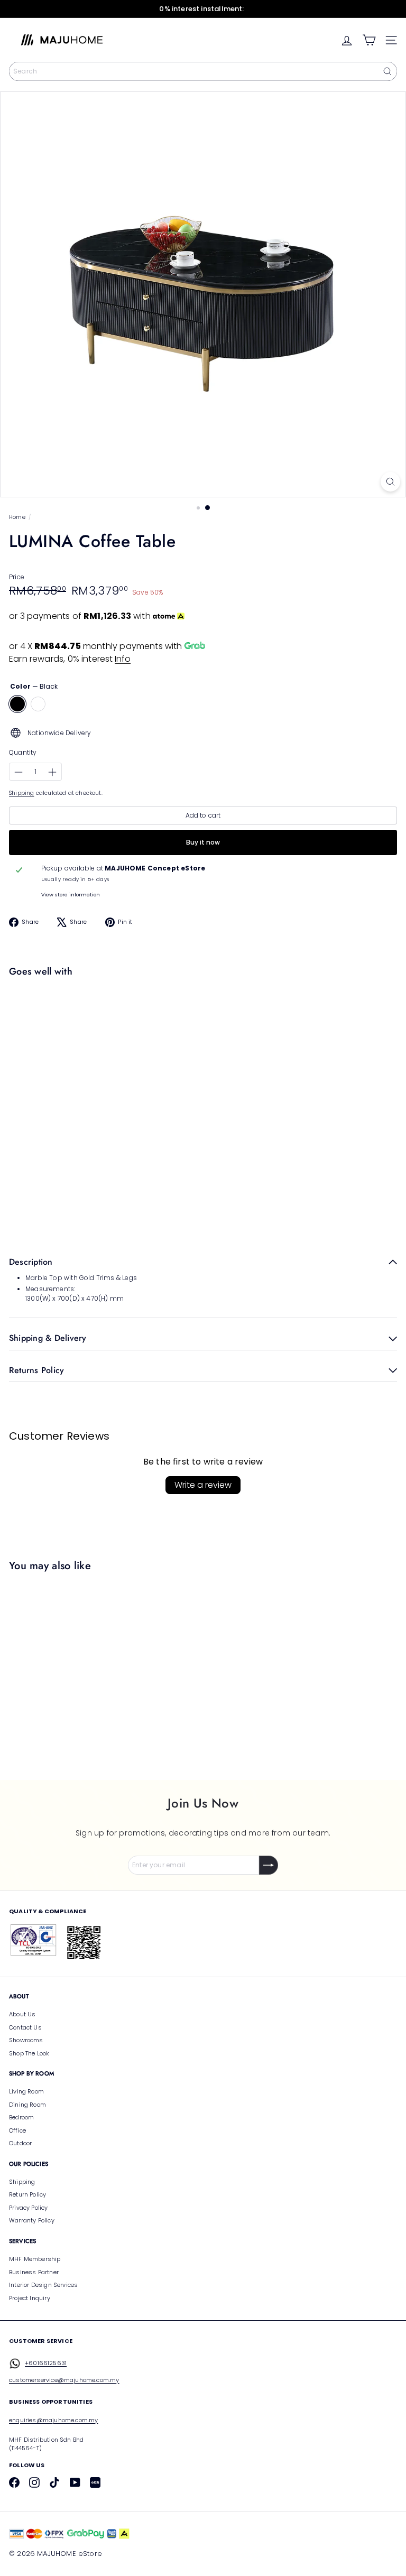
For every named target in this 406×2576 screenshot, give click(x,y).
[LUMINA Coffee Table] (200, 1019)
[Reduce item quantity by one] (19, 772)
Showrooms (26, 2040)
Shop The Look (29, 2053)
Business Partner (34, 2272)
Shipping (21, 793)
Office (17, 2130)
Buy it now (203, 842)
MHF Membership (35, 2259)
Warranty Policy (32, 2220)
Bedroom (21, 2117)
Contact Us (25, 2027)
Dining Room (27, 2105)
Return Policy (27, 2194)
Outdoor (20, 2143)
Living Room (26, 2091)
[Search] (387, 71)
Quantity (23, 752)
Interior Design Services (43, 2285)
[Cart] (369, 40)
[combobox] (203, 71)
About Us (22, 2014)
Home (17, 517)
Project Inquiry (30, 2298)
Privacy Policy (29, 2208)
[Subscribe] (269, 1865)
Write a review (203, 1485)
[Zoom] (390, 482)
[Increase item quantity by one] (52, 772)
